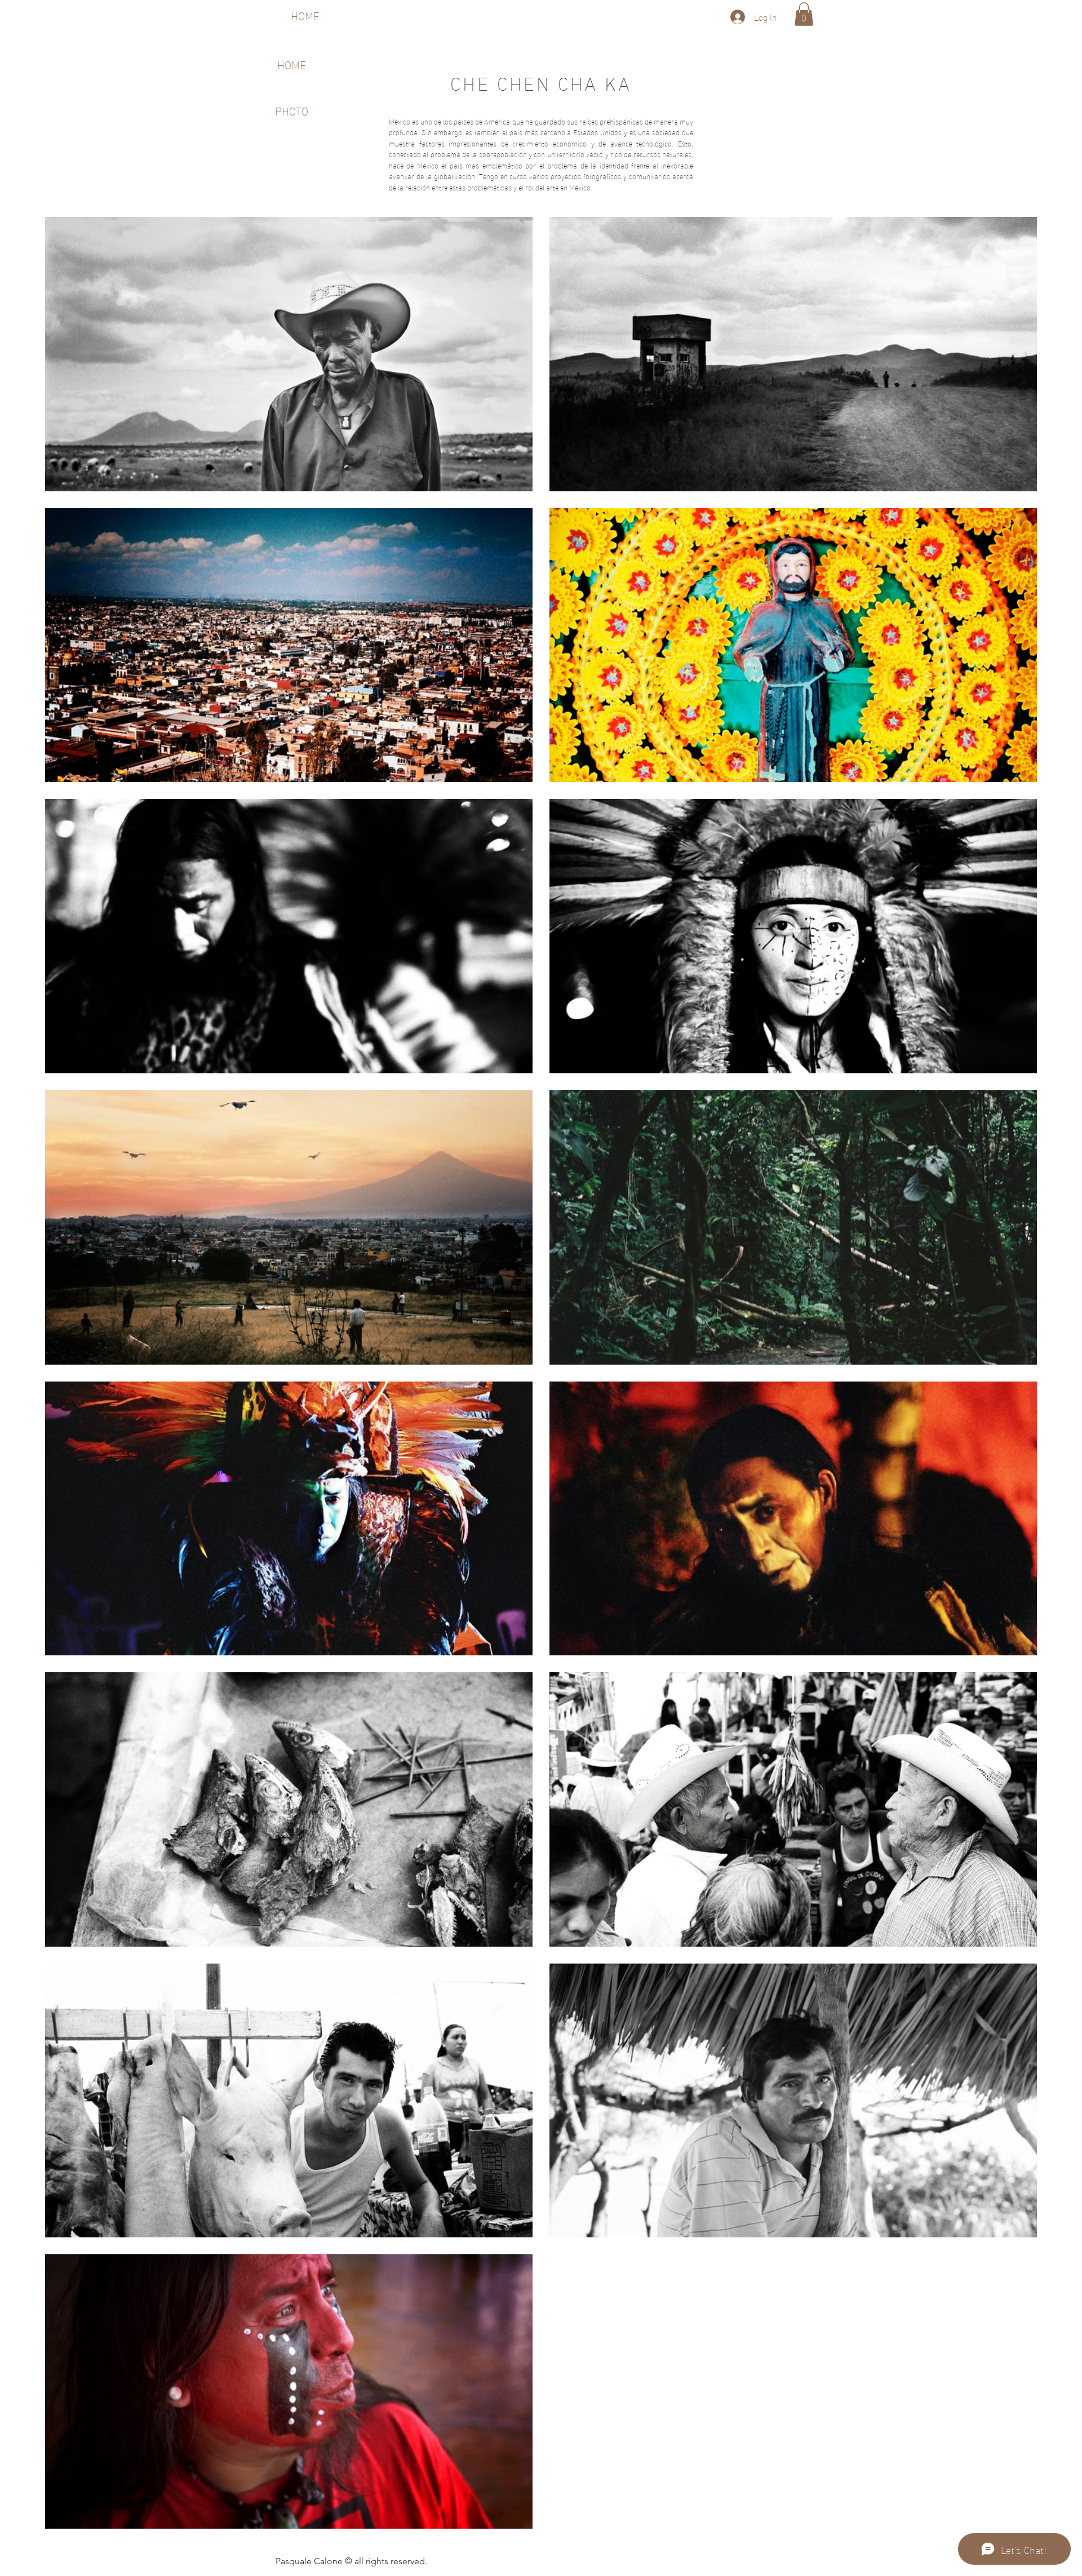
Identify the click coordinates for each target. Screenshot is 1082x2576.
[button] (804, 14)
